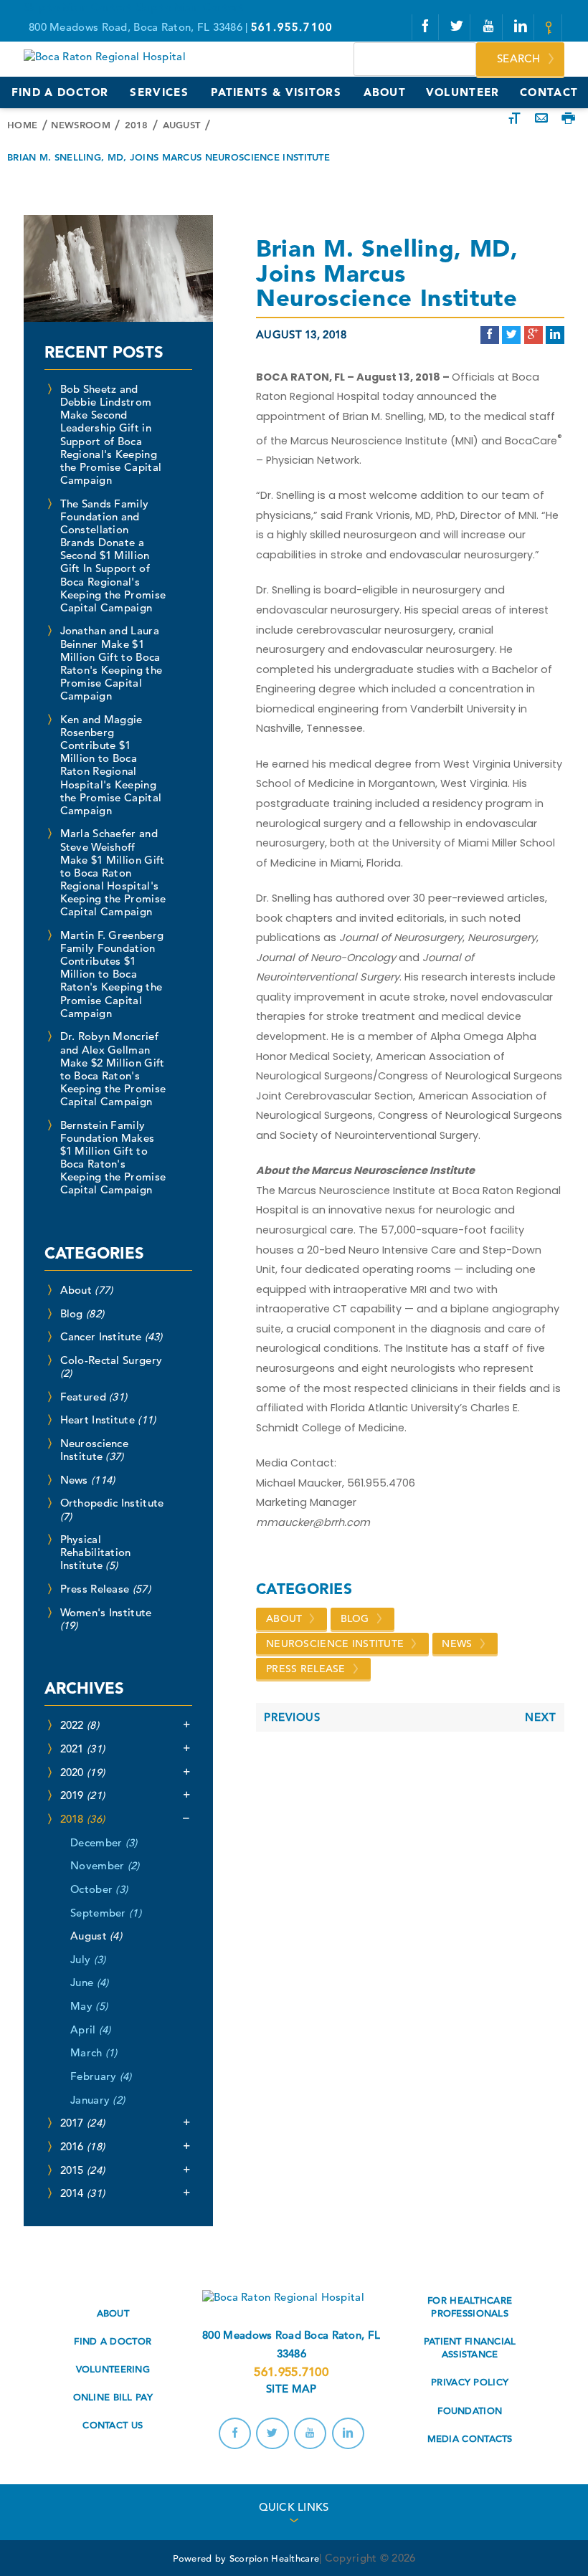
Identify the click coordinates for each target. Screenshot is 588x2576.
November (105, 1865)
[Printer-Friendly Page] (568, 119)
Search (519, 58)
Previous (292, 1717)
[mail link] (551, 28)
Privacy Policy (470, 2382)
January (98, 2100)
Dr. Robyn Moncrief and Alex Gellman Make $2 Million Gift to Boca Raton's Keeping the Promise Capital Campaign (113, 1069)
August (182, 125)
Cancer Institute (112, 1336)
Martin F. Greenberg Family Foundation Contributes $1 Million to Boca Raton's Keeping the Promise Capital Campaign (112, 974)
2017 (83, 2123)
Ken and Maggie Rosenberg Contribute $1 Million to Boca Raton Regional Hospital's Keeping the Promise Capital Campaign (111, 765)
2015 (83, 2170)
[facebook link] (425, 27)
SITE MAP (291, 2389)
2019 (83, 1795)
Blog (355, 1618)
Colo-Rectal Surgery (112, 1366)
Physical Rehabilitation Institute (96, 1552)
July (88, 1959)
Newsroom (80, 125)
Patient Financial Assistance (470, 2348)
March (94, 2052)
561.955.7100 (291, 2372)
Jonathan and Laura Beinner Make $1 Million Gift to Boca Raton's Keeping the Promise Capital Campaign (112, 663)
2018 (137, 125)
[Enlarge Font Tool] (514, 119)
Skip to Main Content (78, 7)
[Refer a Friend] (541, 119)
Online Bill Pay (113, 2397)
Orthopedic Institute (112, 1509)
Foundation (470, 2411)
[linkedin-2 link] (521, 27)
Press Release (306, 1669)
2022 (80, 1725)
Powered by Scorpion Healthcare (246, 2558)
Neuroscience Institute (335, 1644)
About (284, 1618)
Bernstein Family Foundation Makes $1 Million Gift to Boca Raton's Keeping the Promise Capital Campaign (113, 1158)
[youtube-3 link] (489, 27)
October (99, 1889)
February (101, 2076)
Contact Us (113, 2425)
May (89, 2006)
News (457, 1644)
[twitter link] (457, 27)
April (91, 2029)
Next (541, 1717)
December (104, 1842)
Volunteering (113, 2369)
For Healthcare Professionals (470, 2307)
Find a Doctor (113, 2341)
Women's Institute (106, 1619)
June (89, 1982)
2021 (83, 1749)
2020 (83, 1772)
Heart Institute (108, 1420)
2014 (83, 2193)
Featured (94, 1397)
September (106, 1913)
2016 (83, 2146)
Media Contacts (470, 2439)
